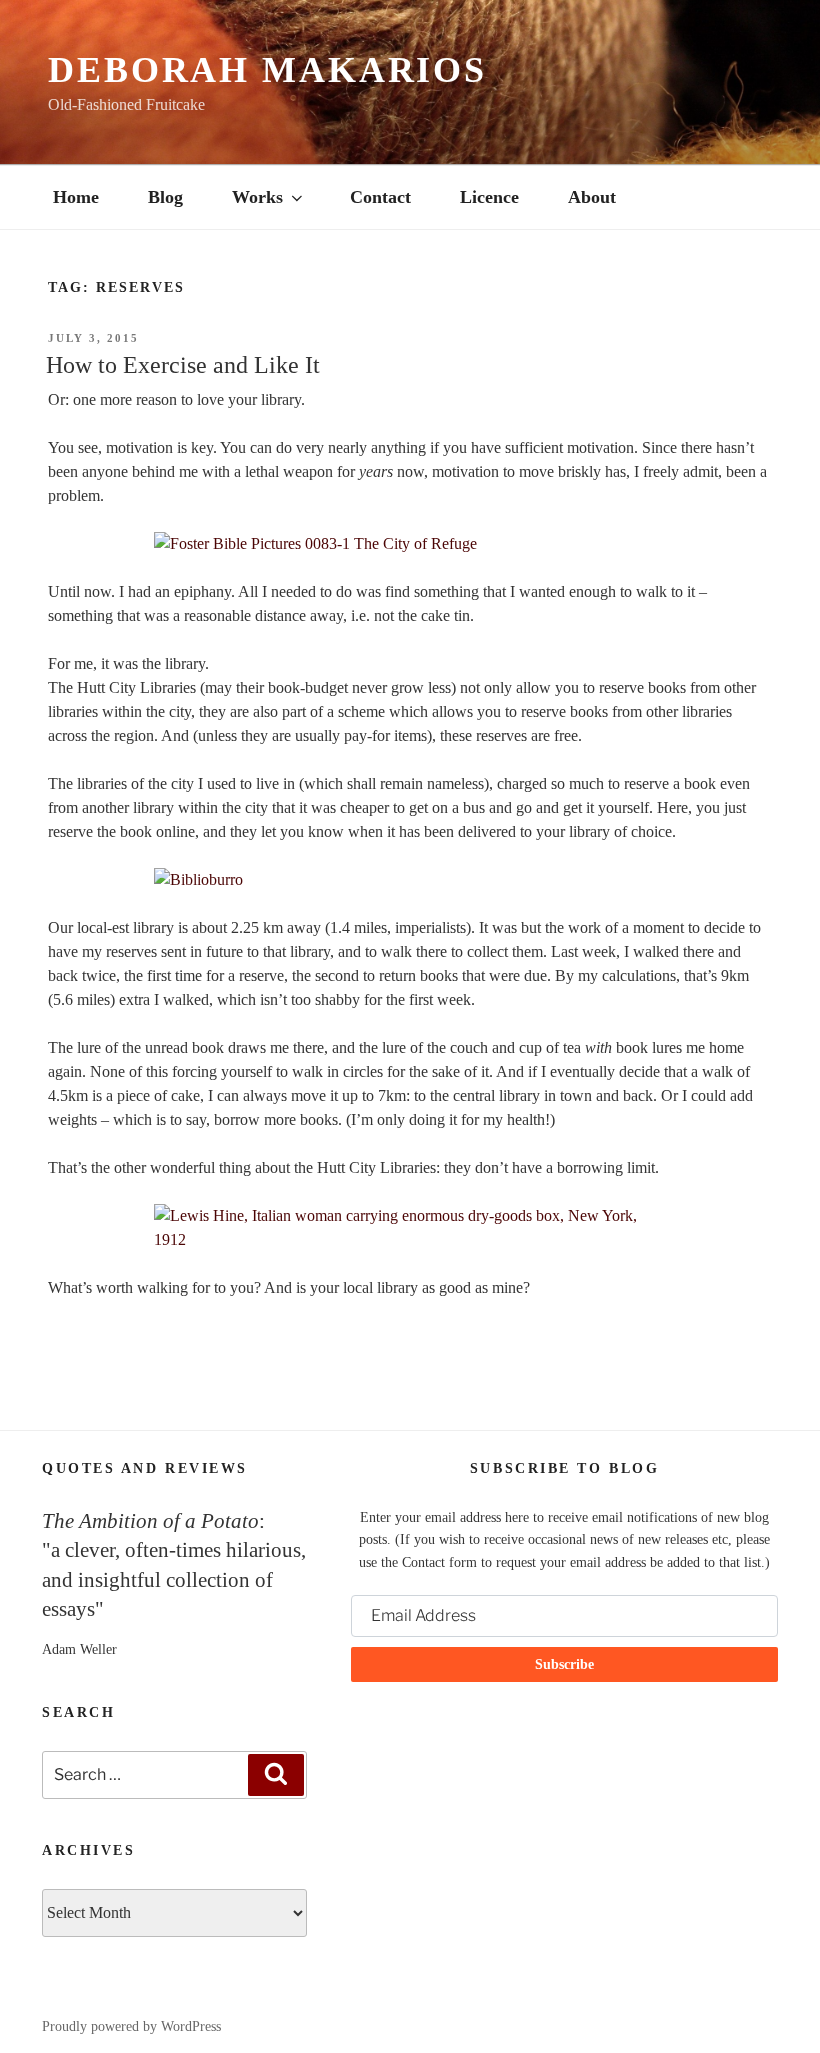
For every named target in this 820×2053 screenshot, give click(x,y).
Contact (380, 197)
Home (76, 197)
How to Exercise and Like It (183, 365)
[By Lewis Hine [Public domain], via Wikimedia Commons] (410, 1228)
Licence (489, 197)
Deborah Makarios (267, 70)
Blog (165, 197)
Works (257, 197)
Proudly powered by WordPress (131, 2026)
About (592, 197)
